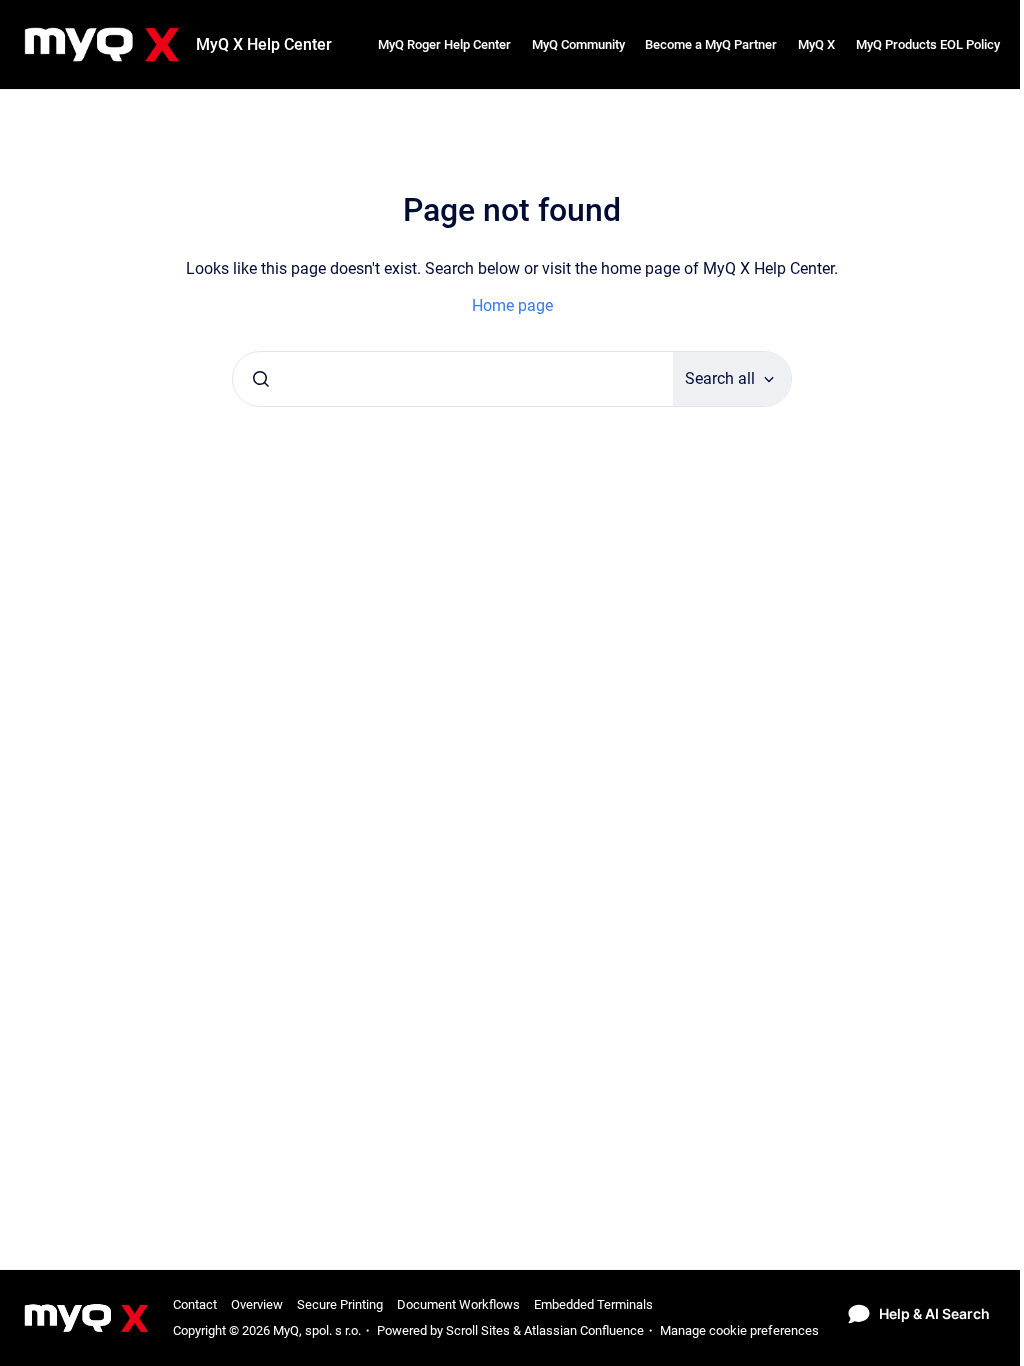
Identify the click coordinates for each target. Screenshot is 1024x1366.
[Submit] (261, 379)
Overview (257, 1304)
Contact (195, 1304)
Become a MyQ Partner (711, 44)
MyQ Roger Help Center (444, 44)
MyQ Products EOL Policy (928, 44)
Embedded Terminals (593, 1304)
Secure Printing (340, 1304)
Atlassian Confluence (584, 1330)
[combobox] (453, 379)
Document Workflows (458, 1304)
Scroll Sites (478, 1330)
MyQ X (816, 44)
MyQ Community (578, 44)
